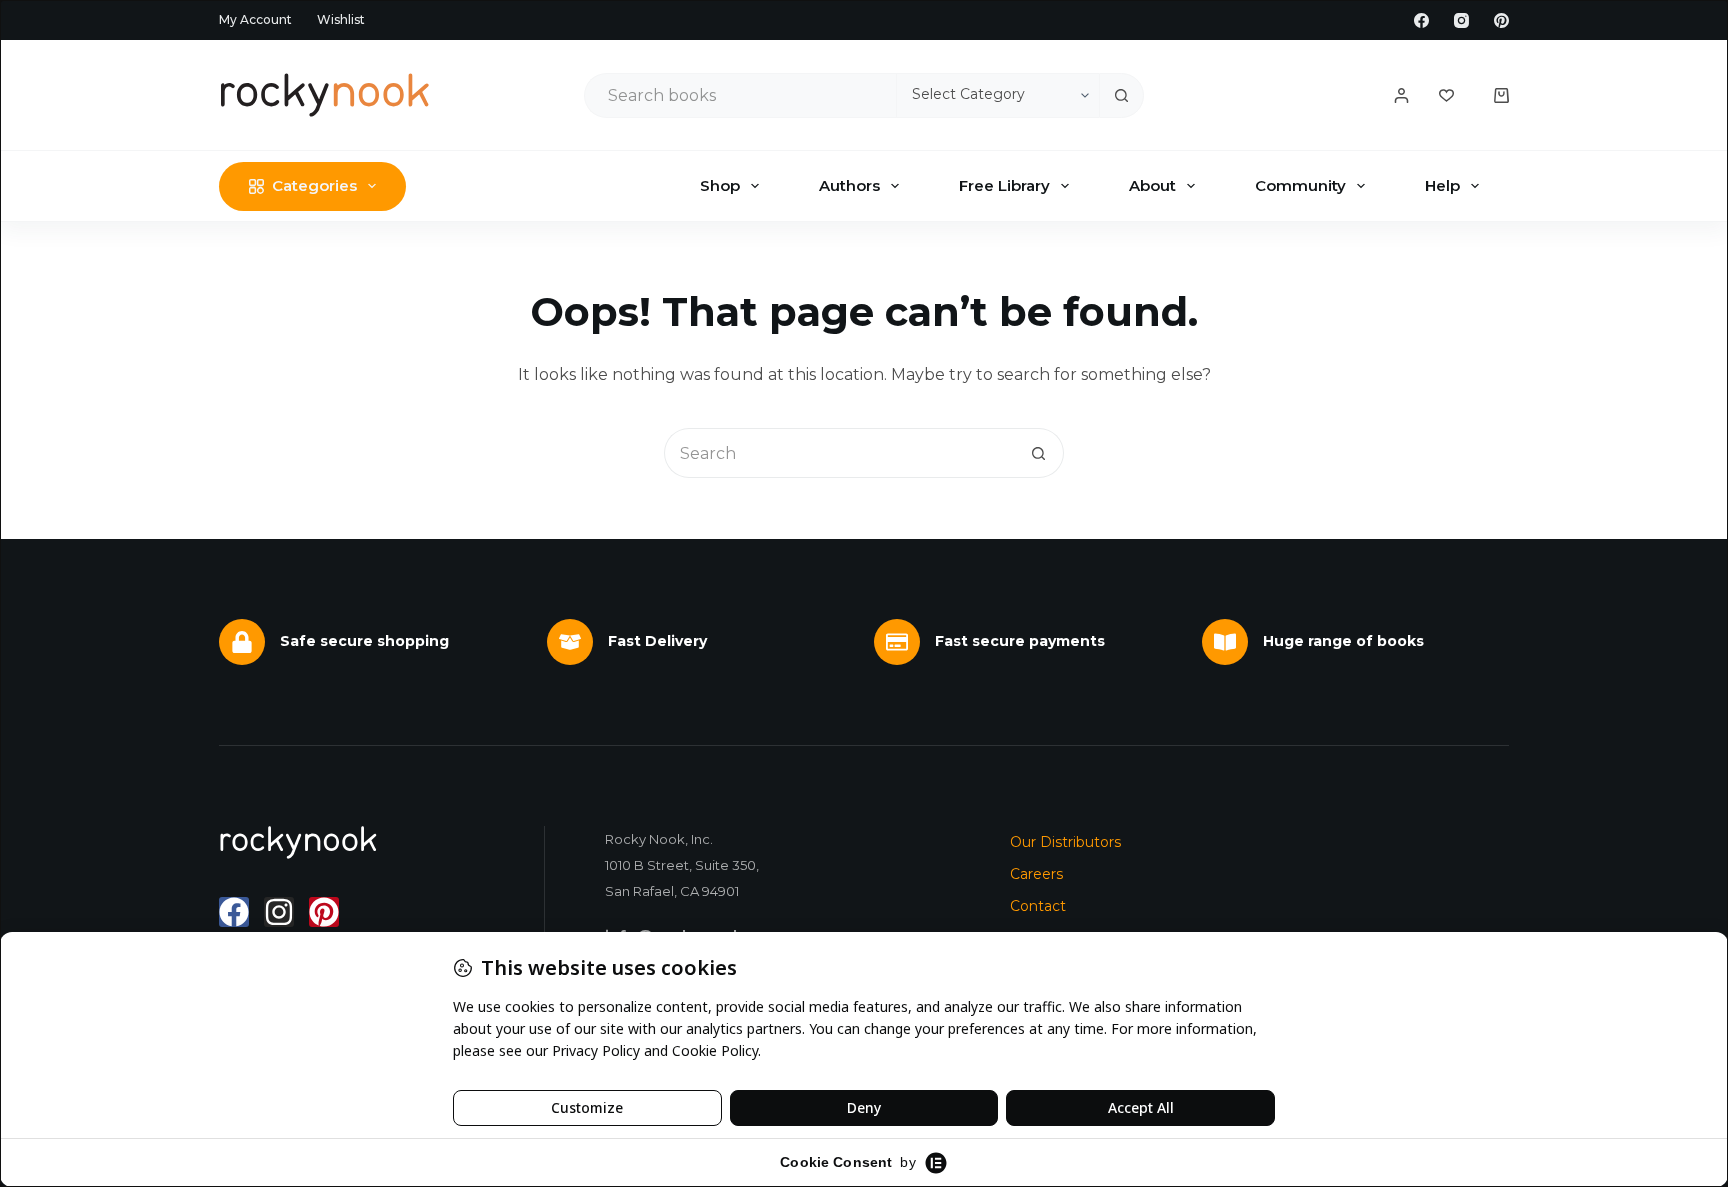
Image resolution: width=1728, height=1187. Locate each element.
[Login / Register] (1401, 95)
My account (255, 19)
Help (1442, 185)
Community (1300, 185)
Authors (849, 185)
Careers (1036, 874)
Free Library (1004, 185)
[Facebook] (1421, 20)
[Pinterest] (1501, 20)
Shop (720, 185)
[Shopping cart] (1501, 95)
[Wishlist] (1446, 95)
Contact (1038, 906)
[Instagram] (1461, 20)
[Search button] (1121, 95)
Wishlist (341, 19)
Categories (314, 185)
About (1152, 185)
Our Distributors (1065, 842)
